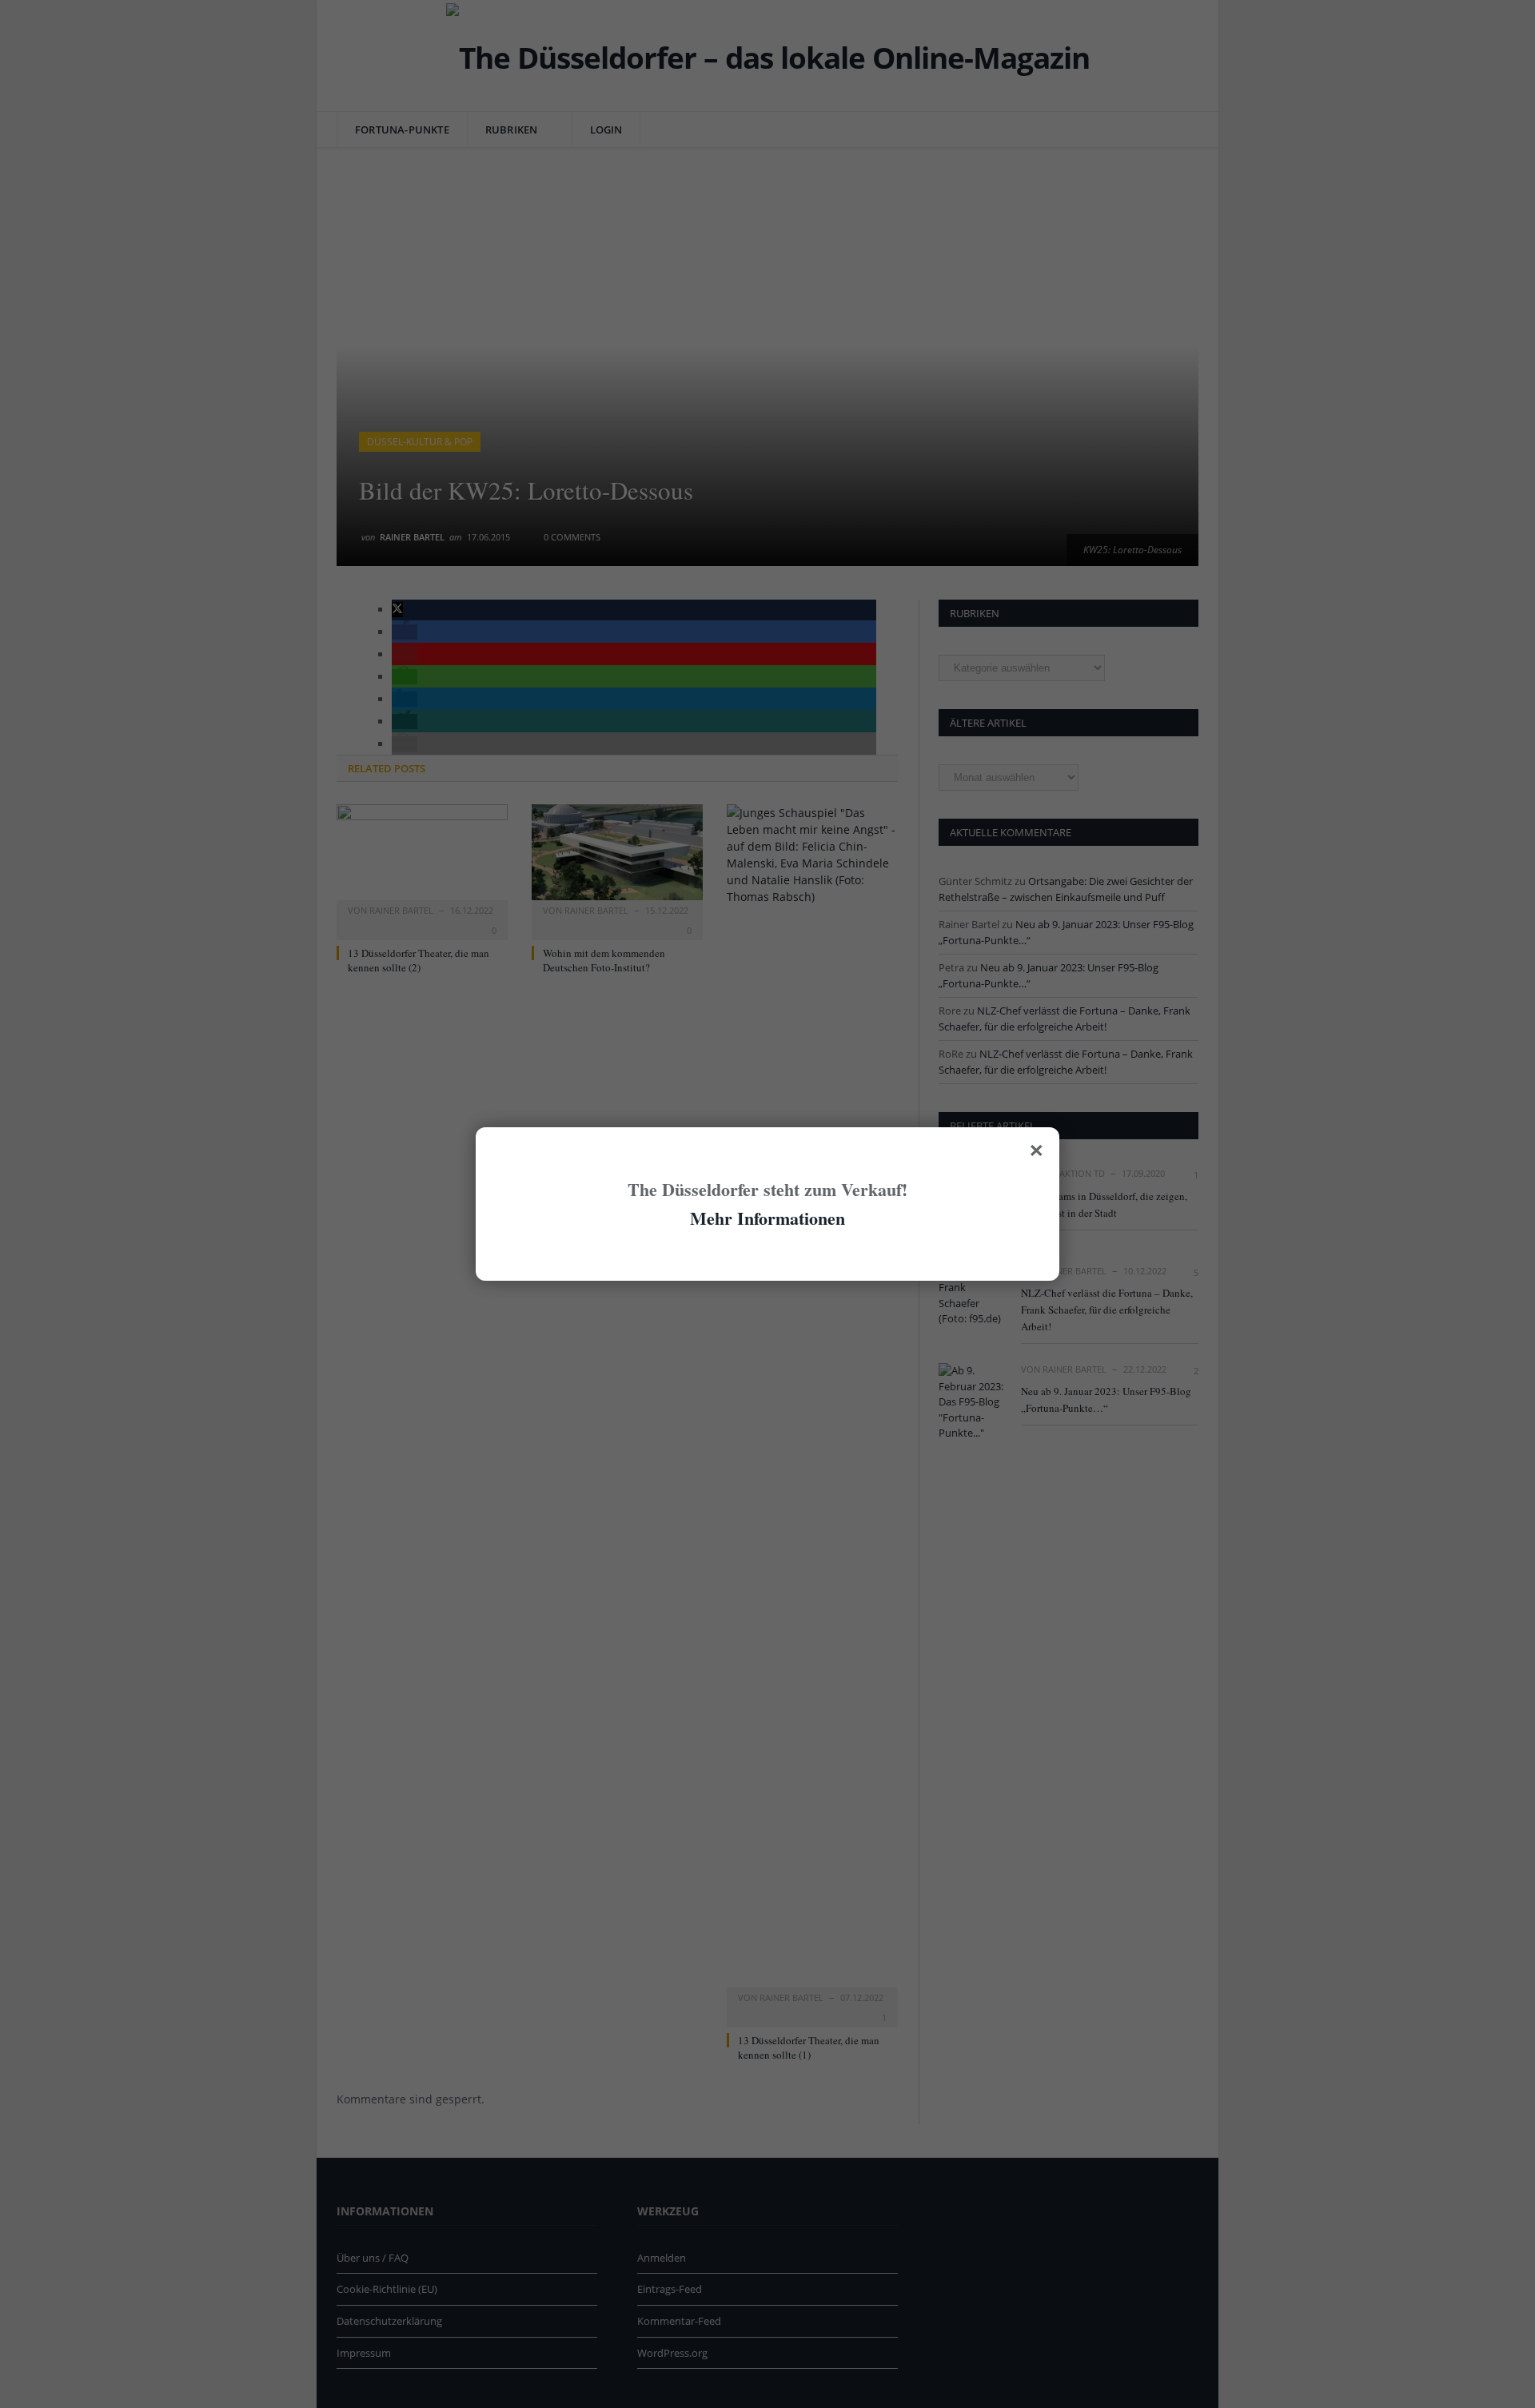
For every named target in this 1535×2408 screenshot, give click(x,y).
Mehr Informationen (767, 1218)
